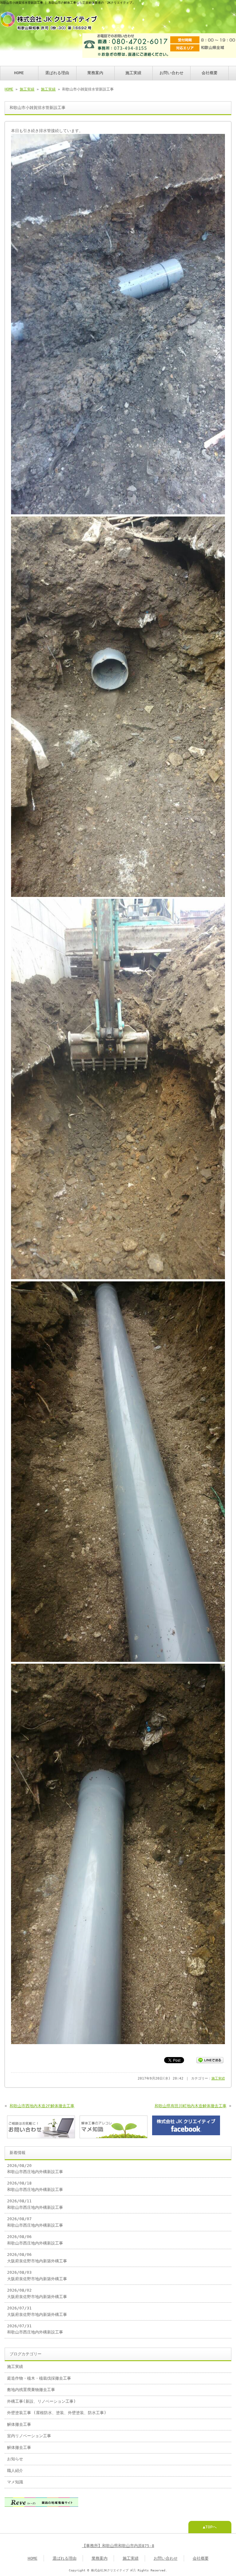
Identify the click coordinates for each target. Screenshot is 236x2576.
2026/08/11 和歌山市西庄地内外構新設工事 (35, 2204)
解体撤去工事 (19, 2424)
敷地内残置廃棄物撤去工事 (31, 2390)
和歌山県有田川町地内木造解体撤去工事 (191, 2106)
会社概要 (210, 73)
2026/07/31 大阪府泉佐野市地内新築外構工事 (37, 2311)
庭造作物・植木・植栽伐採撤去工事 (39, 2378)
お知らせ (15, 2459)
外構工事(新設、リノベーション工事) (41, 2401)
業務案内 (95, 73)
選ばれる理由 (57, 73)
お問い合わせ (171, 73)
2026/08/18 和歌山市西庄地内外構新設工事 (35, 2186)
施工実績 (133, 73)
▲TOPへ (210, 2527)
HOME (19, 73)
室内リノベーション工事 (29, 2436)
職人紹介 (15, 2471)
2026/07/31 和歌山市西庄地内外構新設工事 (35, 2329)
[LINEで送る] (210, 2060)
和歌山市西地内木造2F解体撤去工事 (42, 2106)
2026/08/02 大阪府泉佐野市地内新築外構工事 (37, 2293)
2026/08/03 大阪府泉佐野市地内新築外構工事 (37, 2275)
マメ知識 (15, 2482)
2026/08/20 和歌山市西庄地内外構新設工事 (35, 2169)
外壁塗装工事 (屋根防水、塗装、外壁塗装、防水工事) (57, 2413)
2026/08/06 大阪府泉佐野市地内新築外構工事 (37, 2258)
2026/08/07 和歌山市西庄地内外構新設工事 (35, 2222)
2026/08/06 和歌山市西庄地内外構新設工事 (35, 2240)
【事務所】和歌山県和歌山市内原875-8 (118, 2546)
